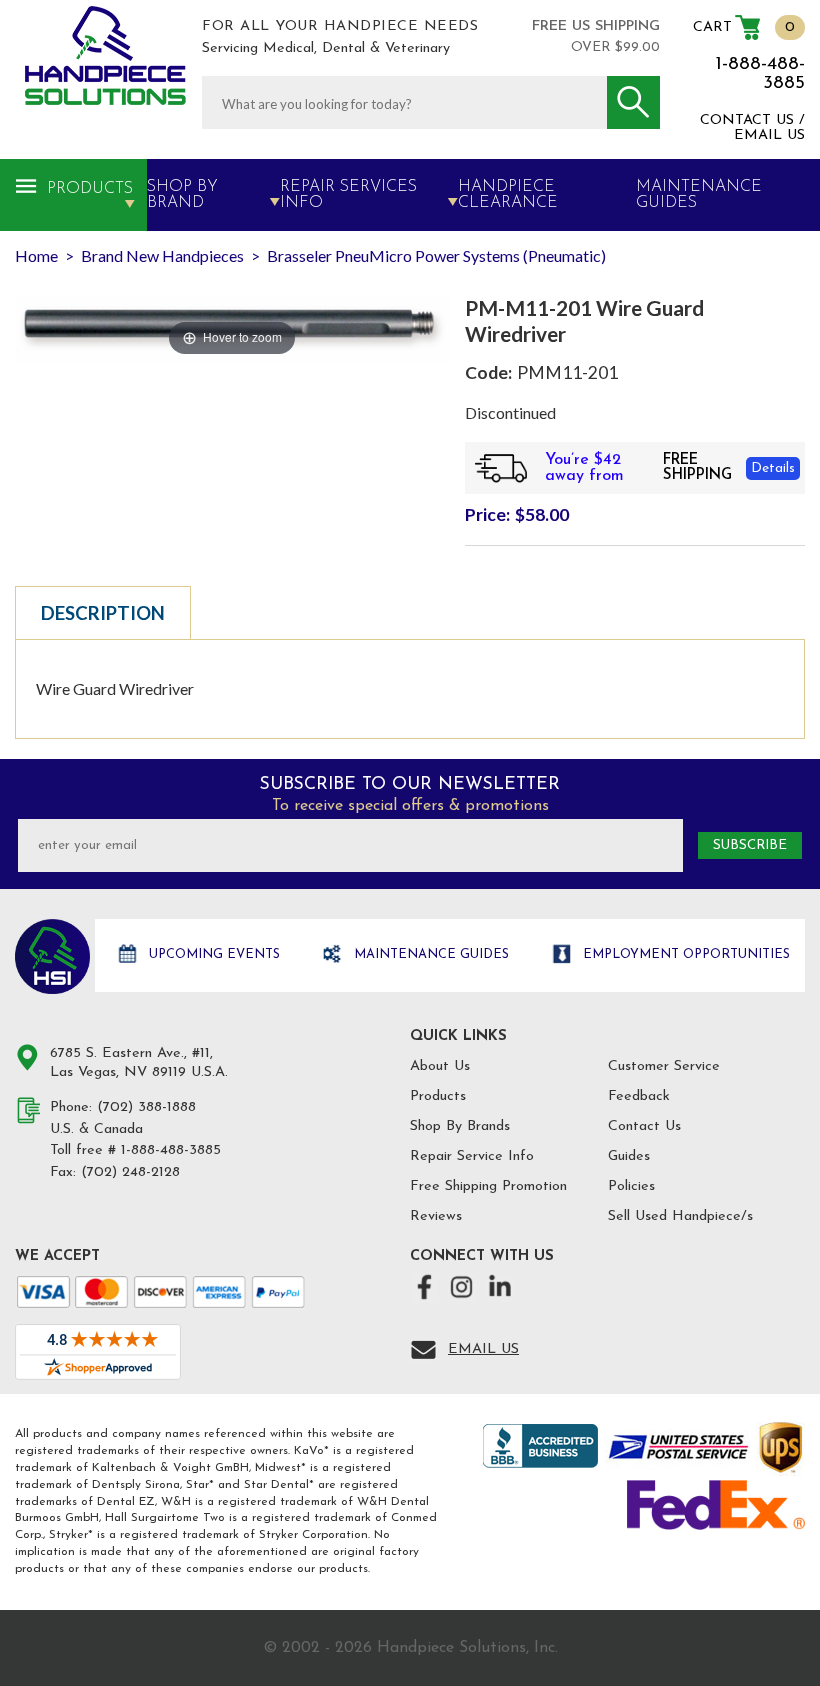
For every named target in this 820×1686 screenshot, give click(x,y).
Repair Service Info (472, 1156)
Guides (629, 1156)
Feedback (639, 1096)
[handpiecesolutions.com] (105, 55)
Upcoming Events (212, 954)
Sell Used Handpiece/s (680, 1216)
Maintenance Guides (429, 954)
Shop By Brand (182, 195)
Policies (631, 1186)
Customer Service (664, 1066)
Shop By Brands (460, 1126)
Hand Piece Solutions (52, 956)
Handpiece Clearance (508, 195)
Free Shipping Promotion (488, 1186)
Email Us (483, 1349)
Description (103, 613)
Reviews (436, 1216)
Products (90, 189)
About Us (440, 1066)
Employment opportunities (684, 954)
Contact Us (644, 1126)
